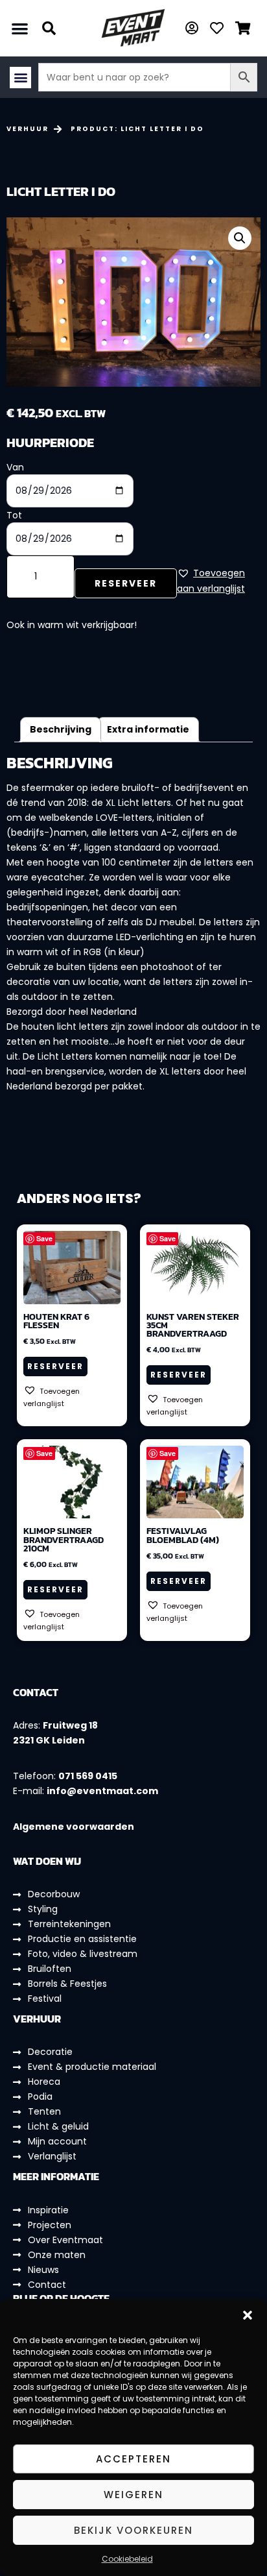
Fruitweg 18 (70, 1725)
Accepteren (133, 2459)
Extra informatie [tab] (148, 729)
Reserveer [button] (55, 1366)
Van (15, 467)
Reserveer (126, 583)
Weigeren (133, 2495)
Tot (14, 515)
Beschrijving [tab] (61, 729)
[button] (248, 2315)
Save (44, 1238)
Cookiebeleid (127, 2559)
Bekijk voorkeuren (133, 2530)
